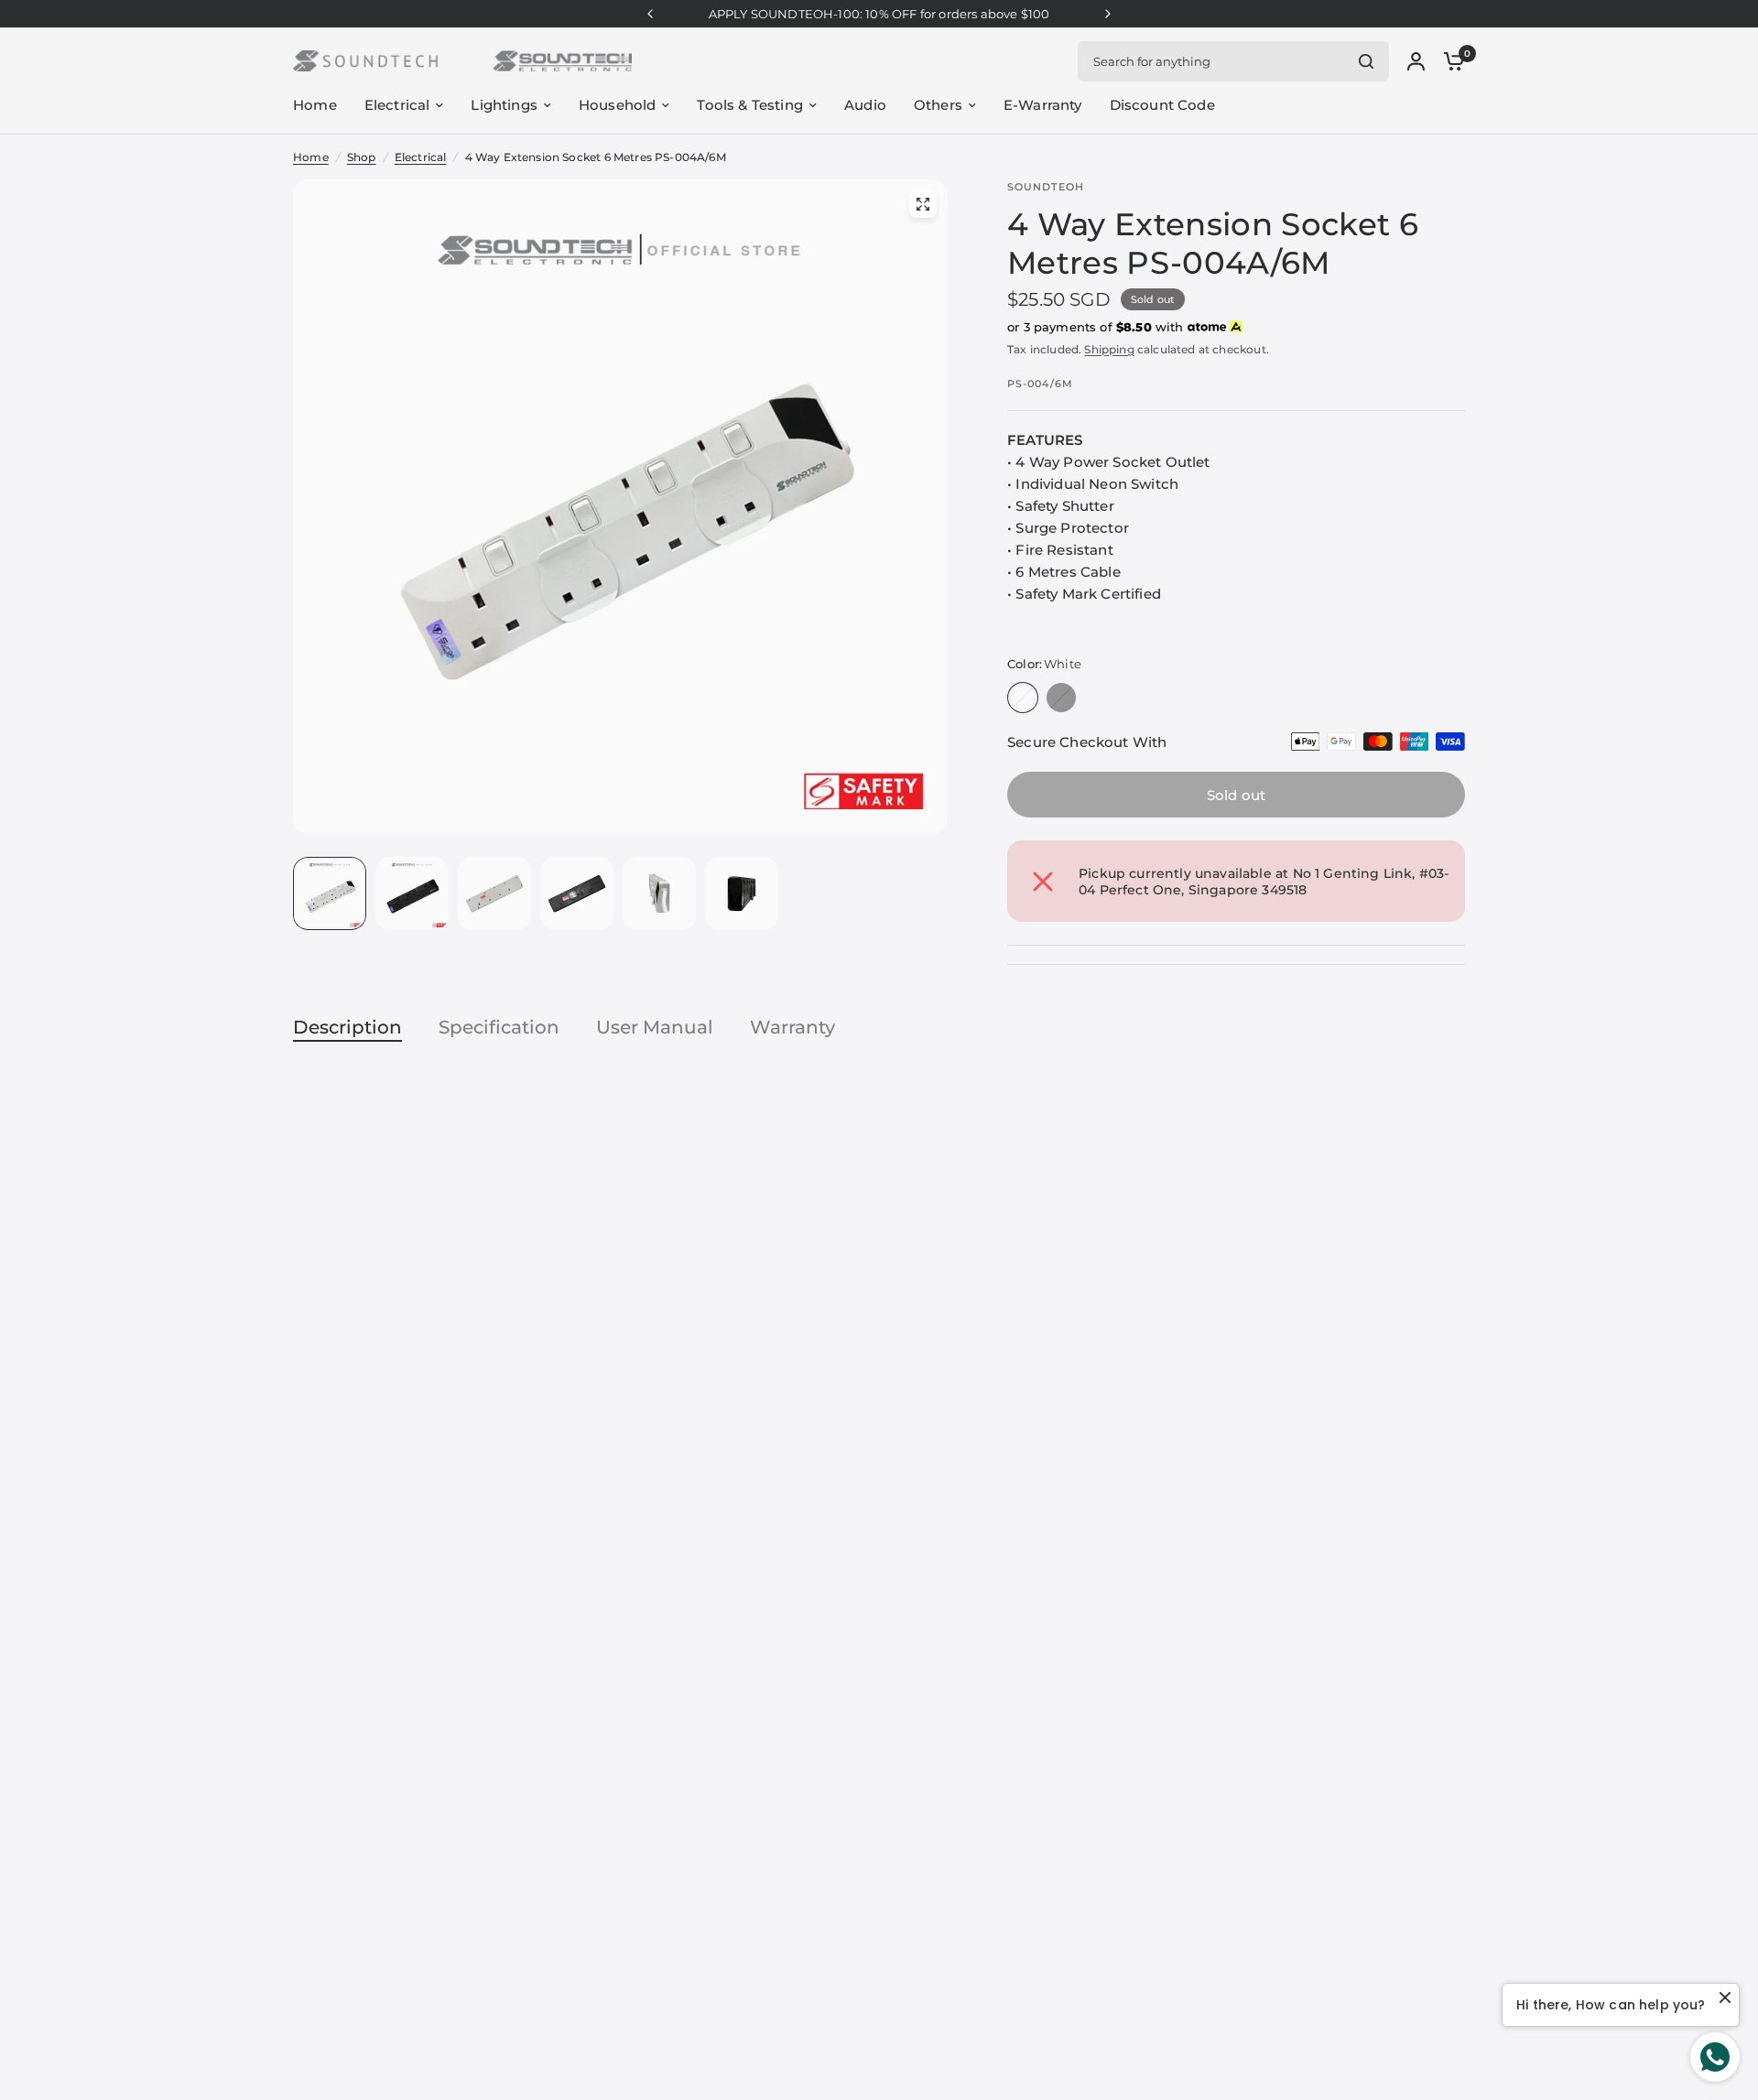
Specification (499, 1027)
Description (347, 1027)
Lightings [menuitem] (504, 105)
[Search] (1366, 61)
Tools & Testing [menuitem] (750, 105)
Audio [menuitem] (865, 105)
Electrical (421, 157)
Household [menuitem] (618, 105)
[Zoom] (923, 204)
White (1023, 698)
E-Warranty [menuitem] (1043, 105)
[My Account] (1416, 61)
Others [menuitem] (938, 105)
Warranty (792, 1027)
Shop (362, 157)
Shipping (1109, 349)
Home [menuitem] (315, 105)
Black (1061, 698)
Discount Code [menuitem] (1162, 105)
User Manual (655, 1027)
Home (311, 157)
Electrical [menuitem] (397, 105)
